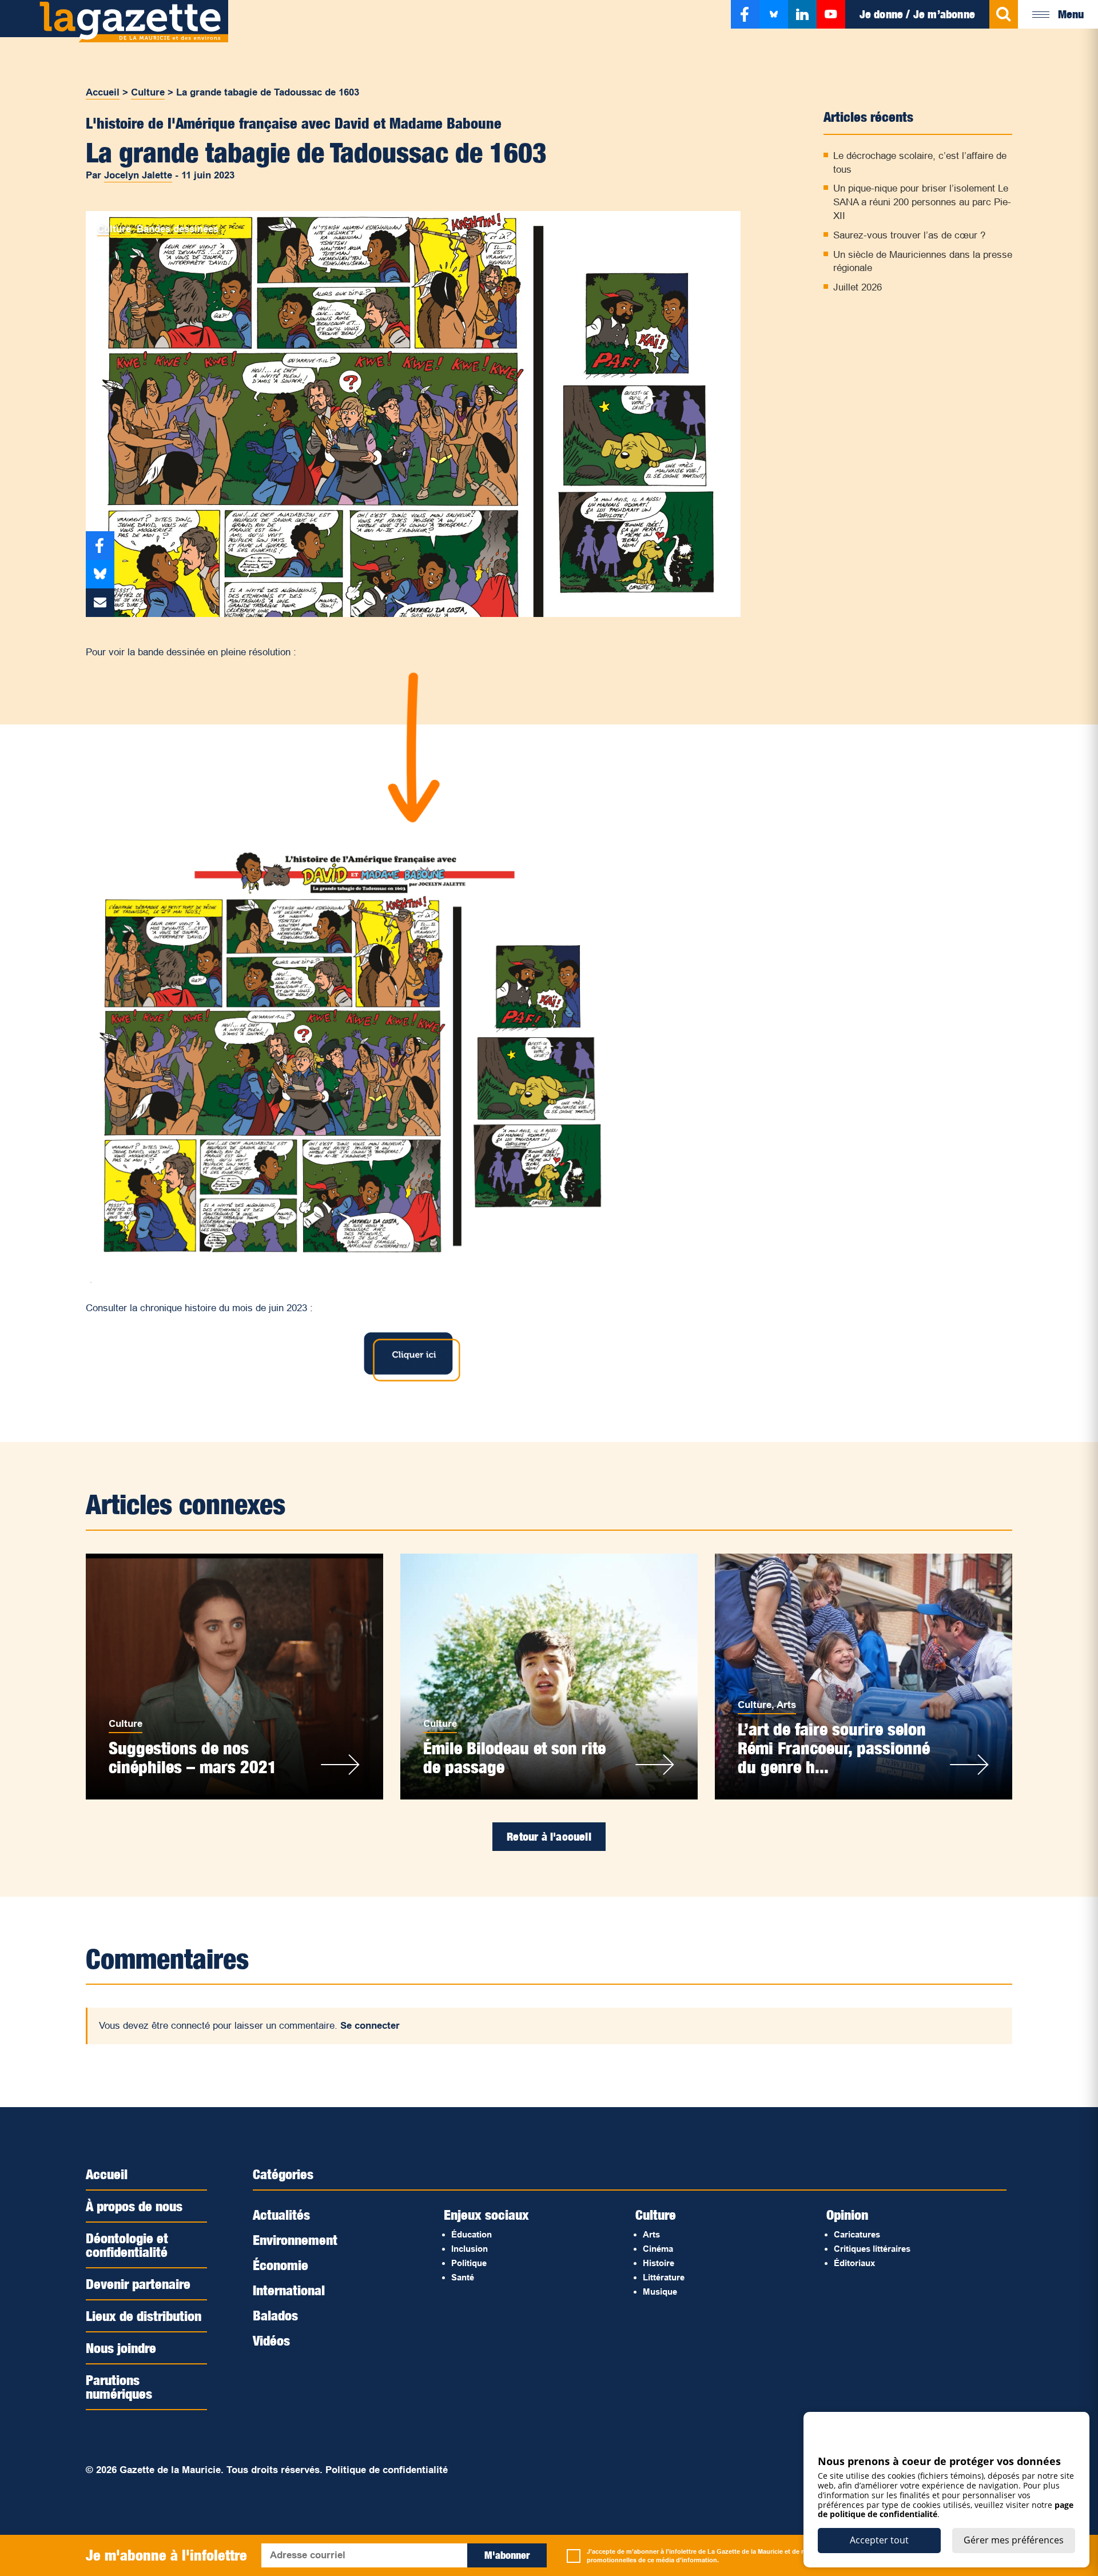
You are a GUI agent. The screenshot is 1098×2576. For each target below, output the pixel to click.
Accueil (103, 92)
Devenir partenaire (138, 2284)
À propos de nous (134, 2206)
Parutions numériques (119, 2387)
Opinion (847, 2215)
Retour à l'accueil (549, 1837)
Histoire (659, 2263)
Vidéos (271, 2340)
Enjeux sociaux (486, 2215)
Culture (148, 92)
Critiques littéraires (872, 2249)
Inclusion (470, 2249)
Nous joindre (121, 2348)
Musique (660, 2292)
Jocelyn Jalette (138, 175)
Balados (275, 2315)
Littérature (664, 2277)
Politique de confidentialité (387, 2470)
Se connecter (370, 2026)
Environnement (295, 2240)
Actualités (281, 2215)
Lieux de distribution (144, 2316)
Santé (463, 2277)
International (289, 2290)
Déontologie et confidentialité (127, 2245)
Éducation (472, 2234)
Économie (281, 2265)
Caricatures (857, 2234)
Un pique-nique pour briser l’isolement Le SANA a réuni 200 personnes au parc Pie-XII (922, 202)
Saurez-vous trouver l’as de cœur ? (909, 235)
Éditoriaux (854, 2263)
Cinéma (658, 2249)
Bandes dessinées (178, 229)
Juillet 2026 (858, 287)
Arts (786, 1705)
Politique (469, 2263)
